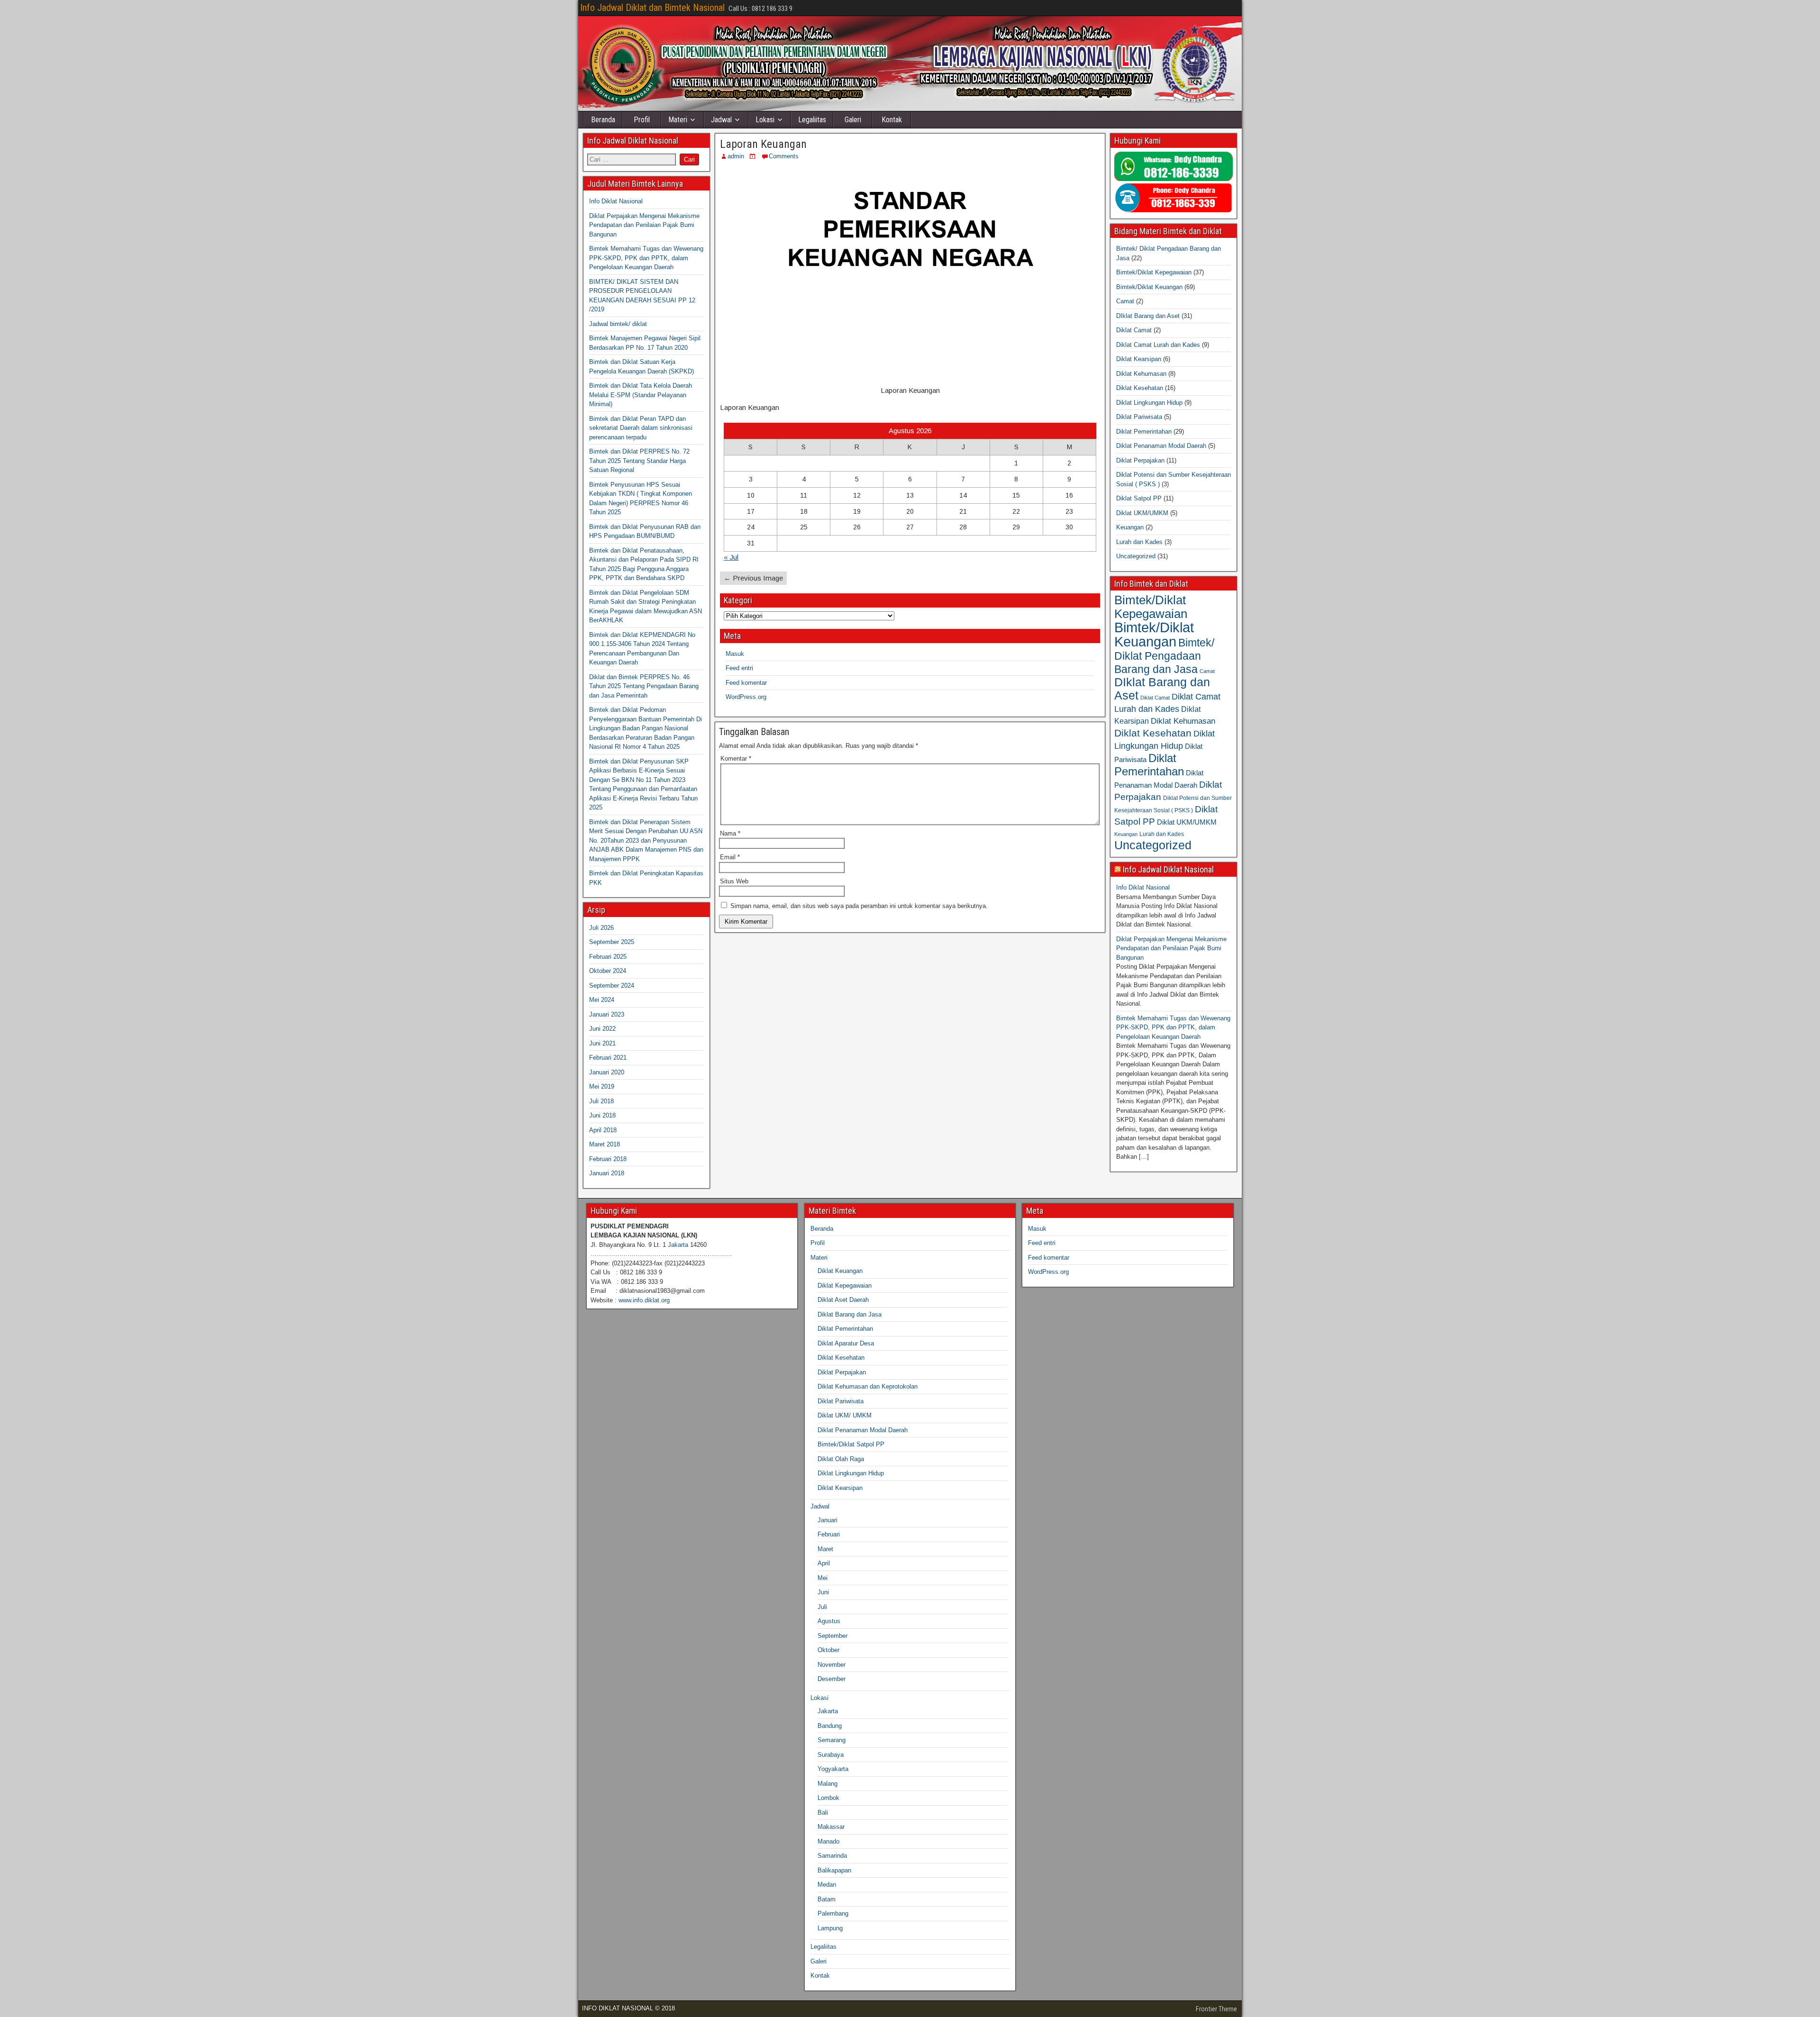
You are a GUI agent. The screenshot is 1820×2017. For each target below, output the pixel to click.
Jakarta (678, 1245)
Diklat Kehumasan (1141, 374)
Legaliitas (812, 120)
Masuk (735, 654)
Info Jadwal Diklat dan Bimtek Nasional (652, 8)
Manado (828, 1841)
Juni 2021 (602, 1043)
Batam (827, 1899)
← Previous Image (753, 578)
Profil (642, 120)
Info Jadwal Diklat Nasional (1168, 869)
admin (736, 156)
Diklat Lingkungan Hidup (1149, 403)
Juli (822, 1607)
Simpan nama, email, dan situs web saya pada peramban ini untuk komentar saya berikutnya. (859, 906)
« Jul (731, 557)
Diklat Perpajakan (1140, 460)
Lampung (830, 1928)
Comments (784, 156)
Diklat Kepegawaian (845, 1286)
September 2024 (612, 986)
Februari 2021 (608, 1058)
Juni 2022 (602, 1029)
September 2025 (612, 942)
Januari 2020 (607, 1072)
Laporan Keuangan (763, 144)
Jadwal (721, 120)
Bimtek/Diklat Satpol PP (851, 1444)
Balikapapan (834, 1870)
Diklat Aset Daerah (843, 1300)
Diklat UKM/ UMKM (845, 1415)
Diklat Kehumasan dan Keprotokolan (868, 1386)
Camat (1125, 301)
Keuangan (1130, 527)
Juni (823, 1592)
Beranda (603, 120)
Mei (823, 1578)
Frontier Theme (1216, 2009)
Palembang (833, 1913)
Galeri (853, 120)
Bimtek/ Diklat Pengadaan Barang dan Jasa (1164, 656)
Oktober (828, 1650)
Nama (730, 833)
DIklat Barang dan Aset (1148, 316)
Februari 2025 (608, 957)
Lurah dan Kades (1139, 542)
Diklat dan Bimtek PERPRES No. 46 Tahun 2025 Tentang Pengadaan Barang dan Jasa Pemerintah (644, 686)
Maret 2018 (605, 1144)
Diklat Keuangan (840, 1271)
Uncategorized (1136, 556)
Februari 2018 (608, 1159)
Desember (832, 1679)
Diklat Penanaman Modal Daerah (1161, 446)
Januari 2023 (607, 1014)
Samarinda (832, 1856)
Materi (678, 120)
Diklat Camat (1134, 330)
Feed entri (739, 668)
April (824, 1563)
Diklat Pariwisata (1139, 417)
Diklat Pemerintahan (1144, 432)
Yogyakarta (833, 1769)
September (833, 1636)
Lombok (828, 1798)
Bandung (830, 1726)
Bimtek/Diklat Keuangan (1149, 287)
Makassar (831, 1827)
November (832, 1665)
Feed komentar (746, 683)
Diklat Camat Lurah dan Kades (1158, 345)
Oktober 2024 (608, 971)
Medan (827, 1885)
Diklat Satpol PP (1139, 498)
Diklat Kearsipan (1139, 359)
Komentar (736, 759)
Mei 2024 (602, 1000)
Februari (829, 1534)
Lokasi (765, 120)
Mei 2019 (602, 1086)
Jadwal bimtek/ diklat (618, 324)
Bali (823, 1813)
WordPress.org (746, 697)
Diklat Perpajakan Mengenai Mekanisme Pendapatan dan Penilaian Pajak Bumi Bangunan (644, 225)
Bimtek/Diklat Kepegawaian (1154, 272)
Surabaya (831, 1755)
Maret (825, 1549)
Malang (828, 1784)
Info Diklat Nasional (616, 201)
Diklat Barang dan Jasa (850, 1314)
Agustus (829, 1621)
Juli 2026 (601, 928)
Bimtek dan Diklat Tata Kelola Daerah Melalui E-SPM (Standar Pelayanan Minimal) (641, 395)
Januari (828, 1520)
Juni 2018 (602, 1115)
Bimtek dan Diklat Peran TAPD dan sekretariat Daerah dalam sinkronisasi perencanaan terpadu (641, 428)
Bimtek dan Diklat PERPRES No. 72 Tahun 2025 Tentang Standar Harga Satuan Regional (639, 461)
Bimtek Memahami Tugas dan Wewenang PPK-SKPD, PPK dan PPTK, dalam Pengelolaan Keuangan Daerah (646, 258)
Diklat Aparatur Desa (846, 1343)
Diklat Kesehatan (1140, 388)
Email (730, 857)
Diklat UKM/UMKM (1142, 513)
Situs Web (734, 881)
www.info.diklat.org (644, 1300)
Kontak (892, 120)
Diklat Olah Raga (841, 1459)
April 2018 (603, 1130)
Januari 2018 (607, 1173)
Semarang (832, 1740)
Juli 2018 (601, 1101)
